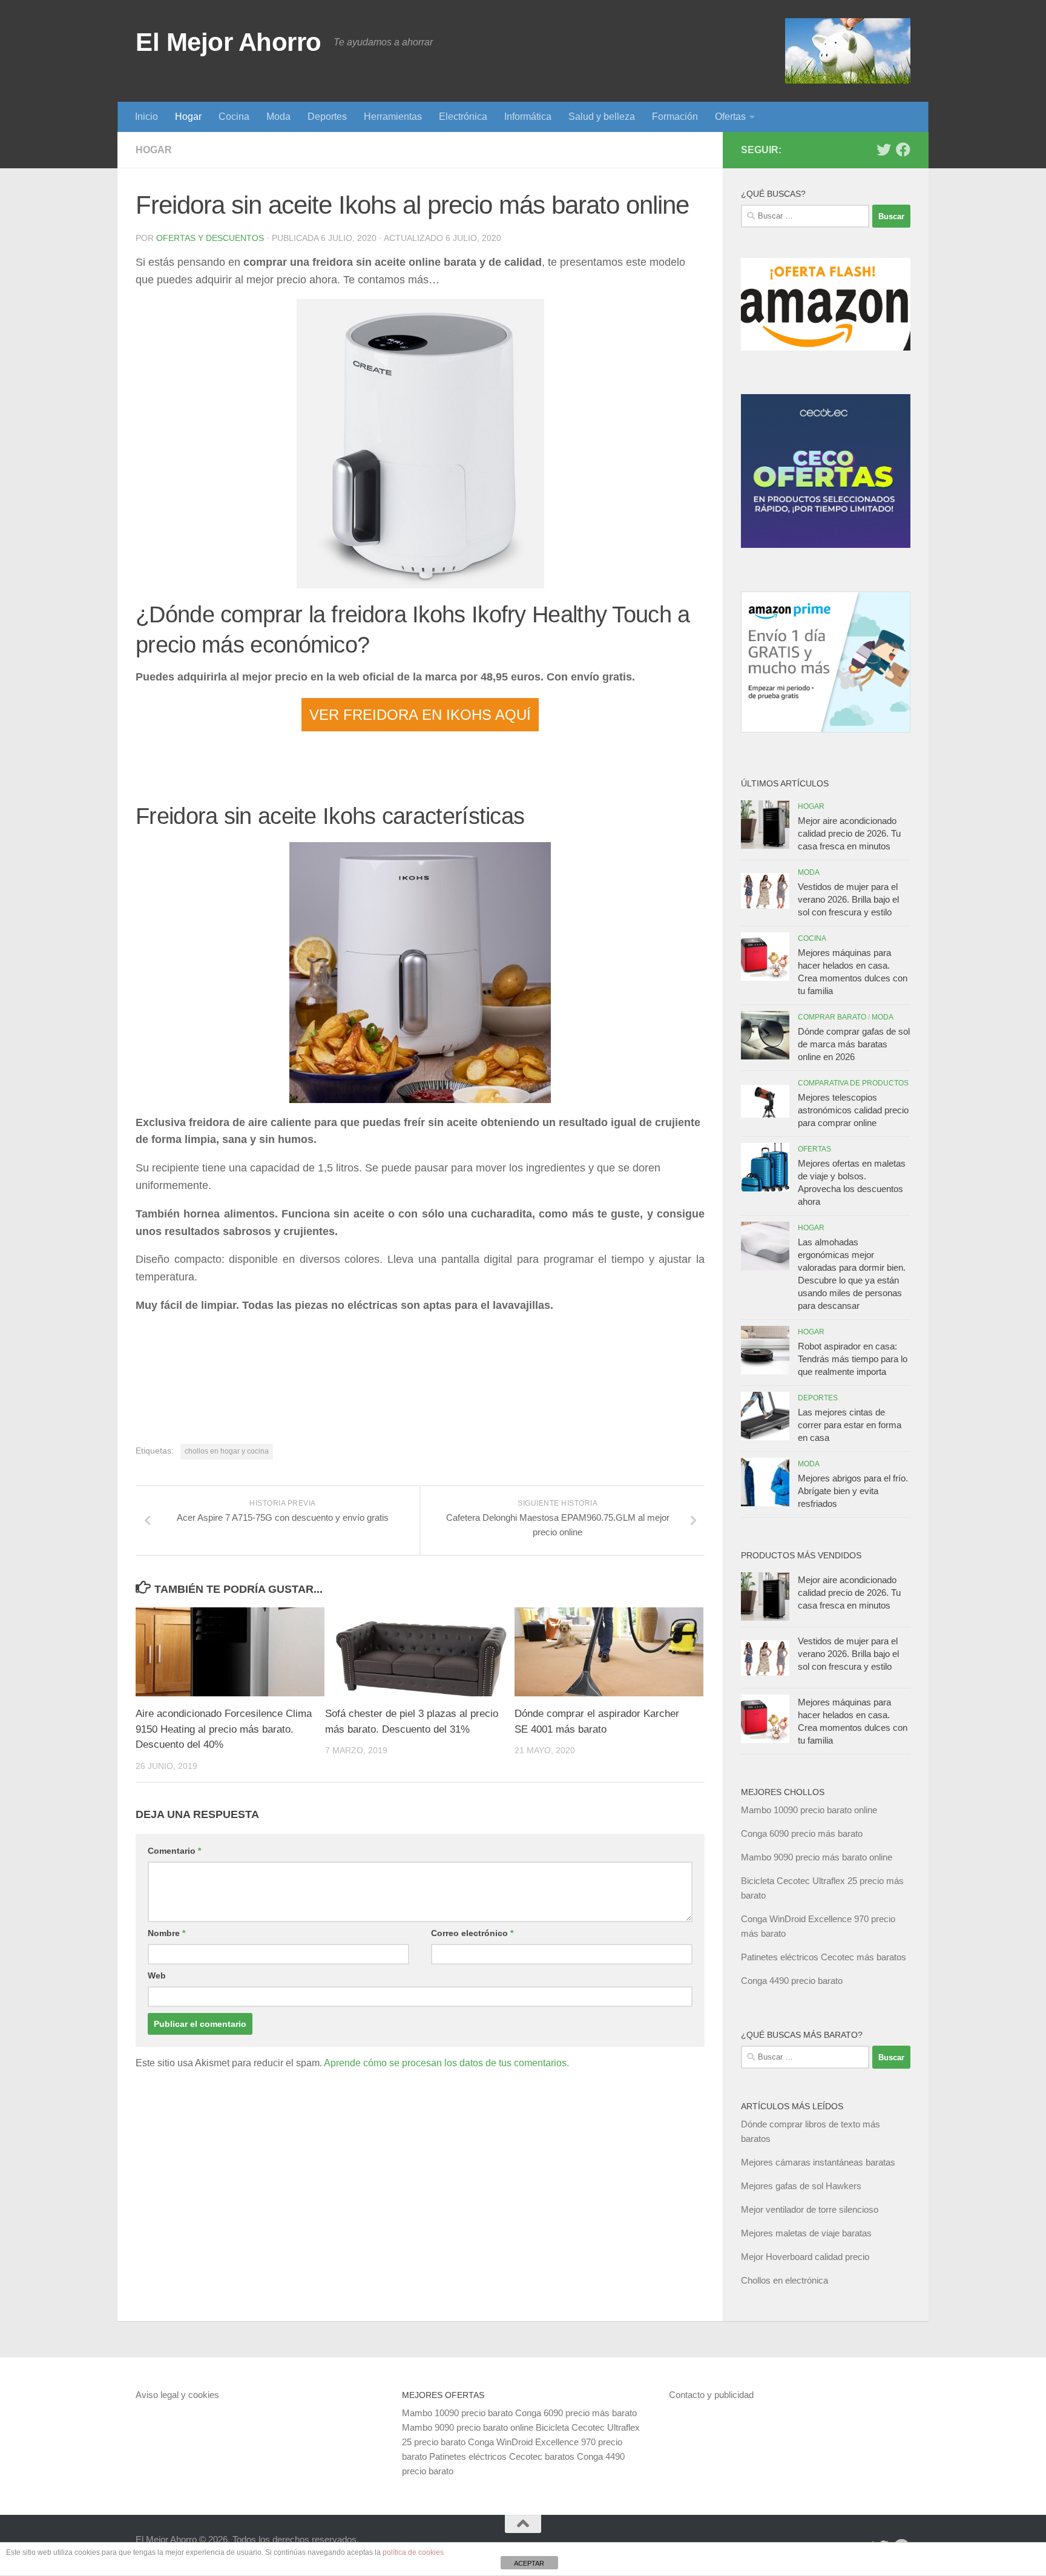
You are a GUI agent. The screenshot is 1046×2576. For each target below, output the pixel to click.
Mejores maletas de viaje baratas (806, 2233)
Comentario (174, 1851)
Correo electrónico (472, 1933)
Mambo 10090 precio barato (457, 2413)
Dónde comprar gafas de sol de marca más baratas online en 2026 (854, 1044)
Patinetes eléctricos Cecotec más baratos (824, 1957)
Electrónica (463, 117)
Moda (278, 117)
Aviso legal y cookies (177, 2395)
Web (157, 1975)
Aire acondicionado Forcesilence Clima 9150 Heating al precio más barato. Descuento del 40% (224, 1729)
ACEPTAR (529, 2563)
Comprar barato (832, 1017)
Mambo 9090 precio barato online (468, 2427)
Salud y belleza (602, 117)
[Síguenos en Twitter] (884, 150)
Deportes (327, 117)
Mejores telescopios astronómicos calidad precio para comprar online (853, 1110)
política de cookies (413, 2552)
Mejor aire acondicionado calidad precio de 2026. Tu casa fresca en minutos (849, 833)
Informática (528, 117)
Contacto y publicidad (711, 2395)
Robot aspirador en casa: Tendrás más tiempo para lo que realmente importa (853, 1359)
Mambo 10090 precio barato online (809, 1810)
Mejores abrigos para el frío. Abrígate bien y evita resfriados (853, 1491)
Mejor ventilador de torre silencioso (810, 2209)
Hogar (188, 117)
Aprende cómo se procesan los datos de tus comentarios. (446, 2063)
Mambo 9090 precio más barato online (817, 1857)
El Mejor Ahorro (229, 42)
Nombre (166, 1933)
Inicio (146, 117)
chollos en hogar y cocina (227, 1451)
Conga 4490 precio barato (792, 1981)
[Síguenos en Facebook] (903, 150)
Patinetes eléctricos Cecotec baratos (502, 2456)
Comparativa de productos (853, 1083)
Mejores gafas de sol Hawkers (801, 2186)
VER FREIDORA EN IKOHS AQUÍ (420, 715)
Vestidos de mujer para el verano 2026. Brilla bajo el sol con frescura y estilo (848, 899)
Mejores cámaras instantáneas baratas (818, 2162)
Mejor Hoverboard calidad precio (805, 2257)
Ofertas (730, 117)
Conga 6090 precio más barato (802, 1833)
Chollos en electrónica (784, 2280)
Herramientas (393, 117)
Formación (675, 117)
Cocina (234, 117)
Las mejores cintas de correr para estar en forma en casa (850, 1425)
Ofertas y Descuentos (210, 238)
